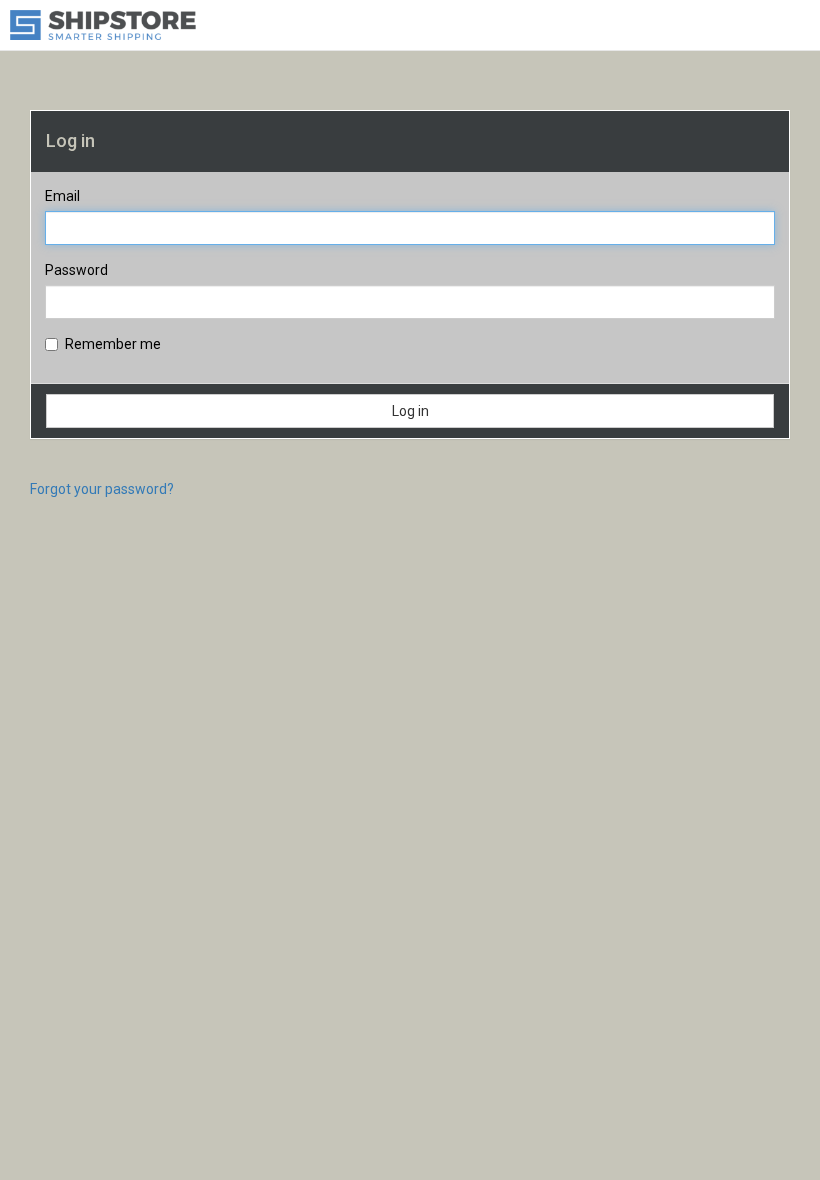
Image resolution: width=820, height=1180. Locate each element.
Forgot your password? (102, 489)
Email (62, 196)
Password (76, 270)
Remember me (113, 344)
